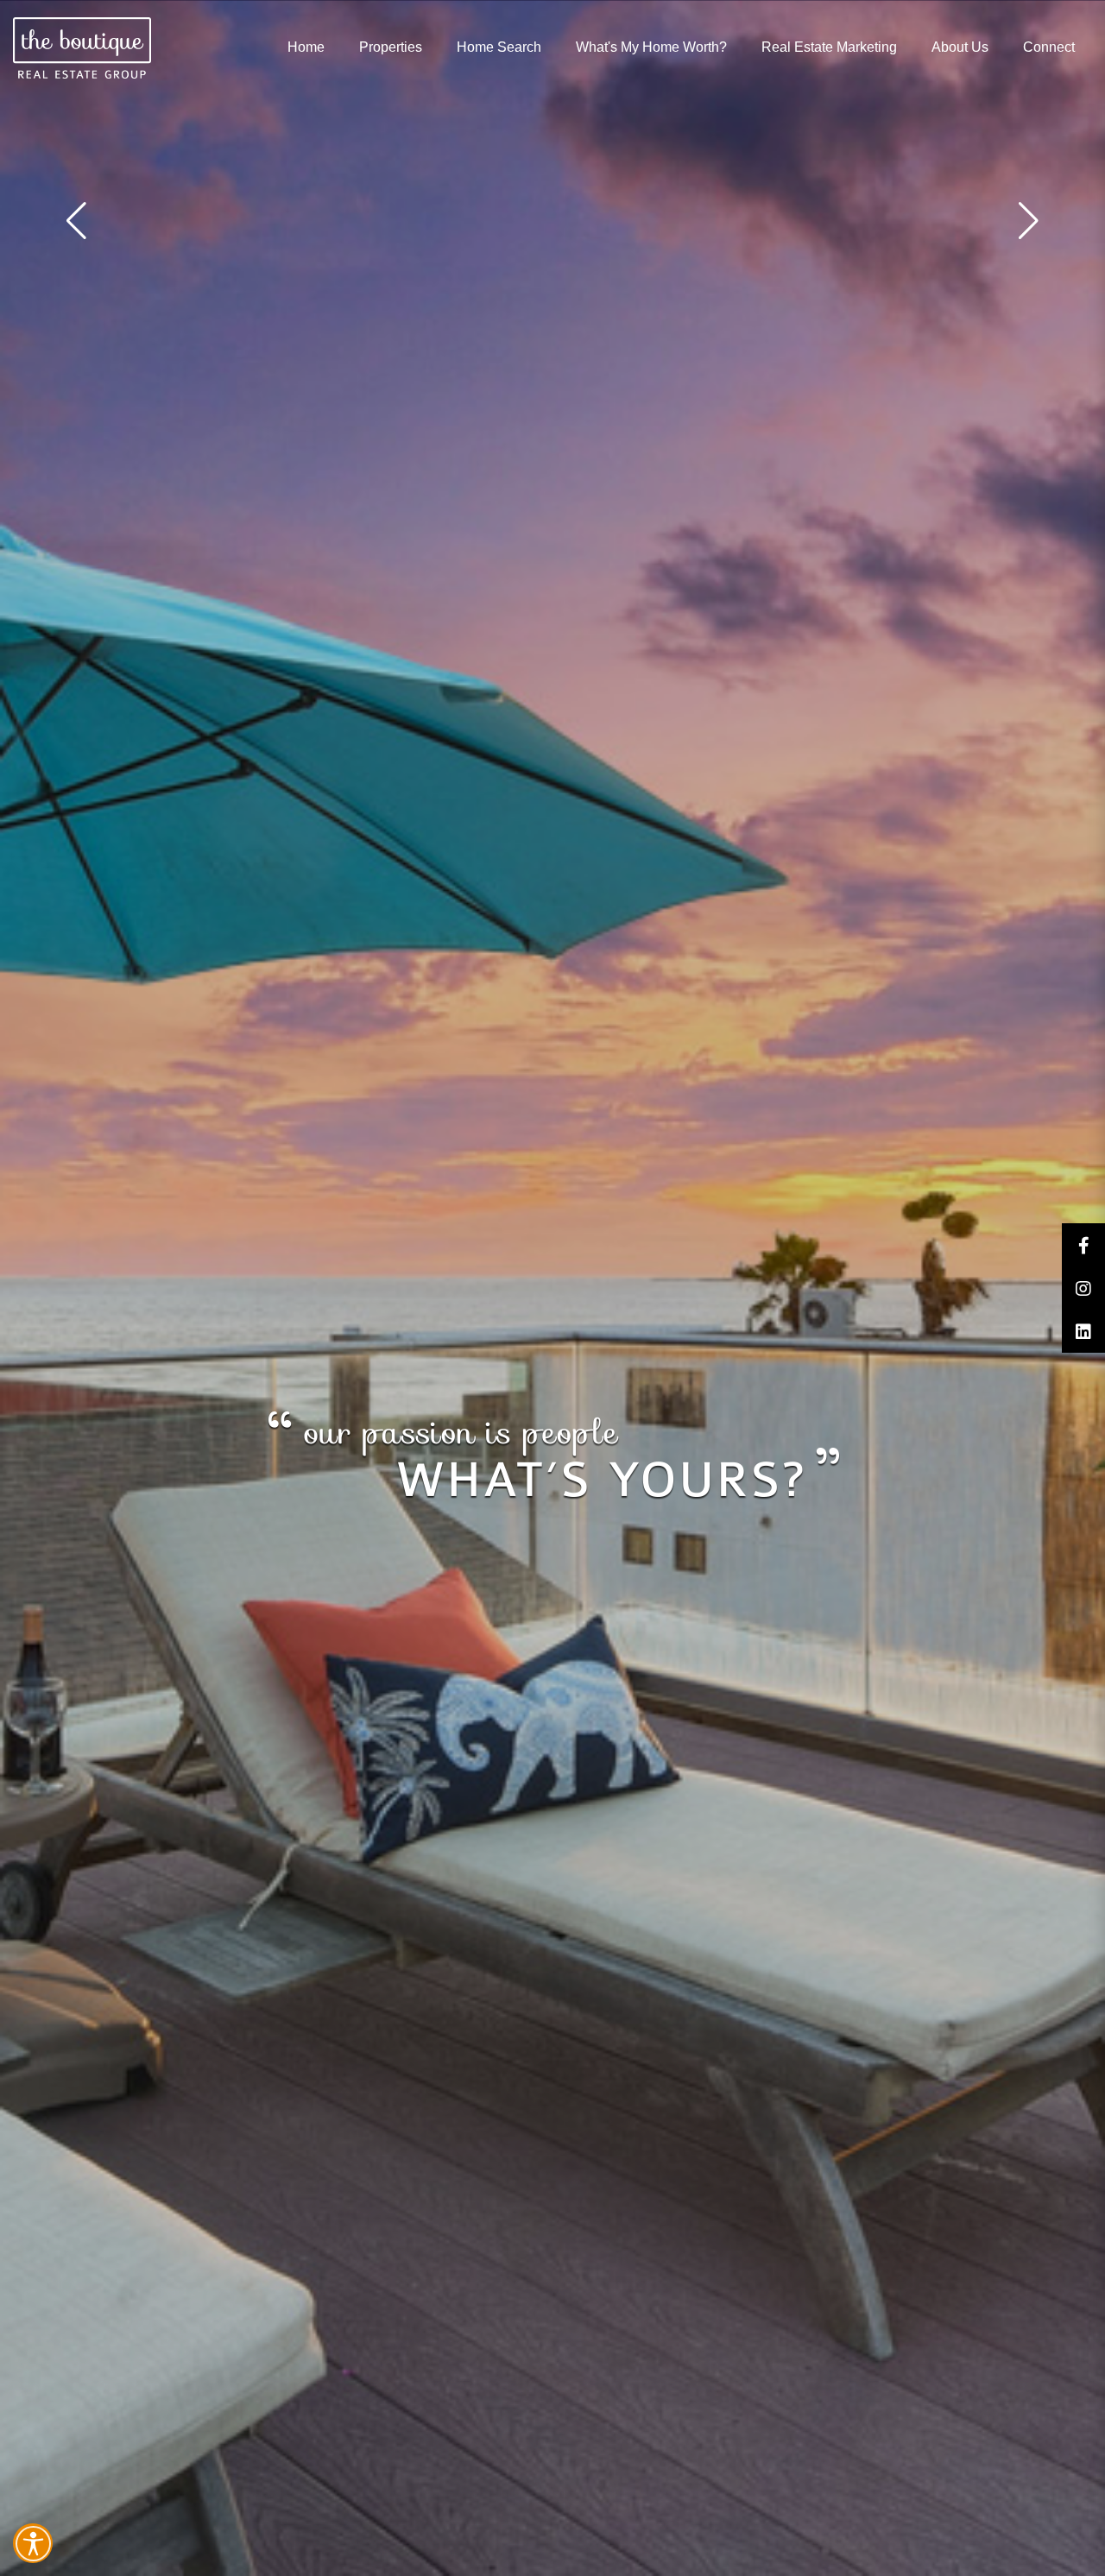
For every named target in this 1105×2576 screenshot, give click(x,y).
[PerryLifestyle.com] (82, 48)
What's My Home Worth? (651, 47)
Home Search (499, 47)
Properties (391, 47)
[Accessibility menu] (33, 2543)
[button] (1029, 221)
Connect (1049, 47)
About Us (960, 47)
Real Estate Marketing (829, 47)
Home (306, 47)
